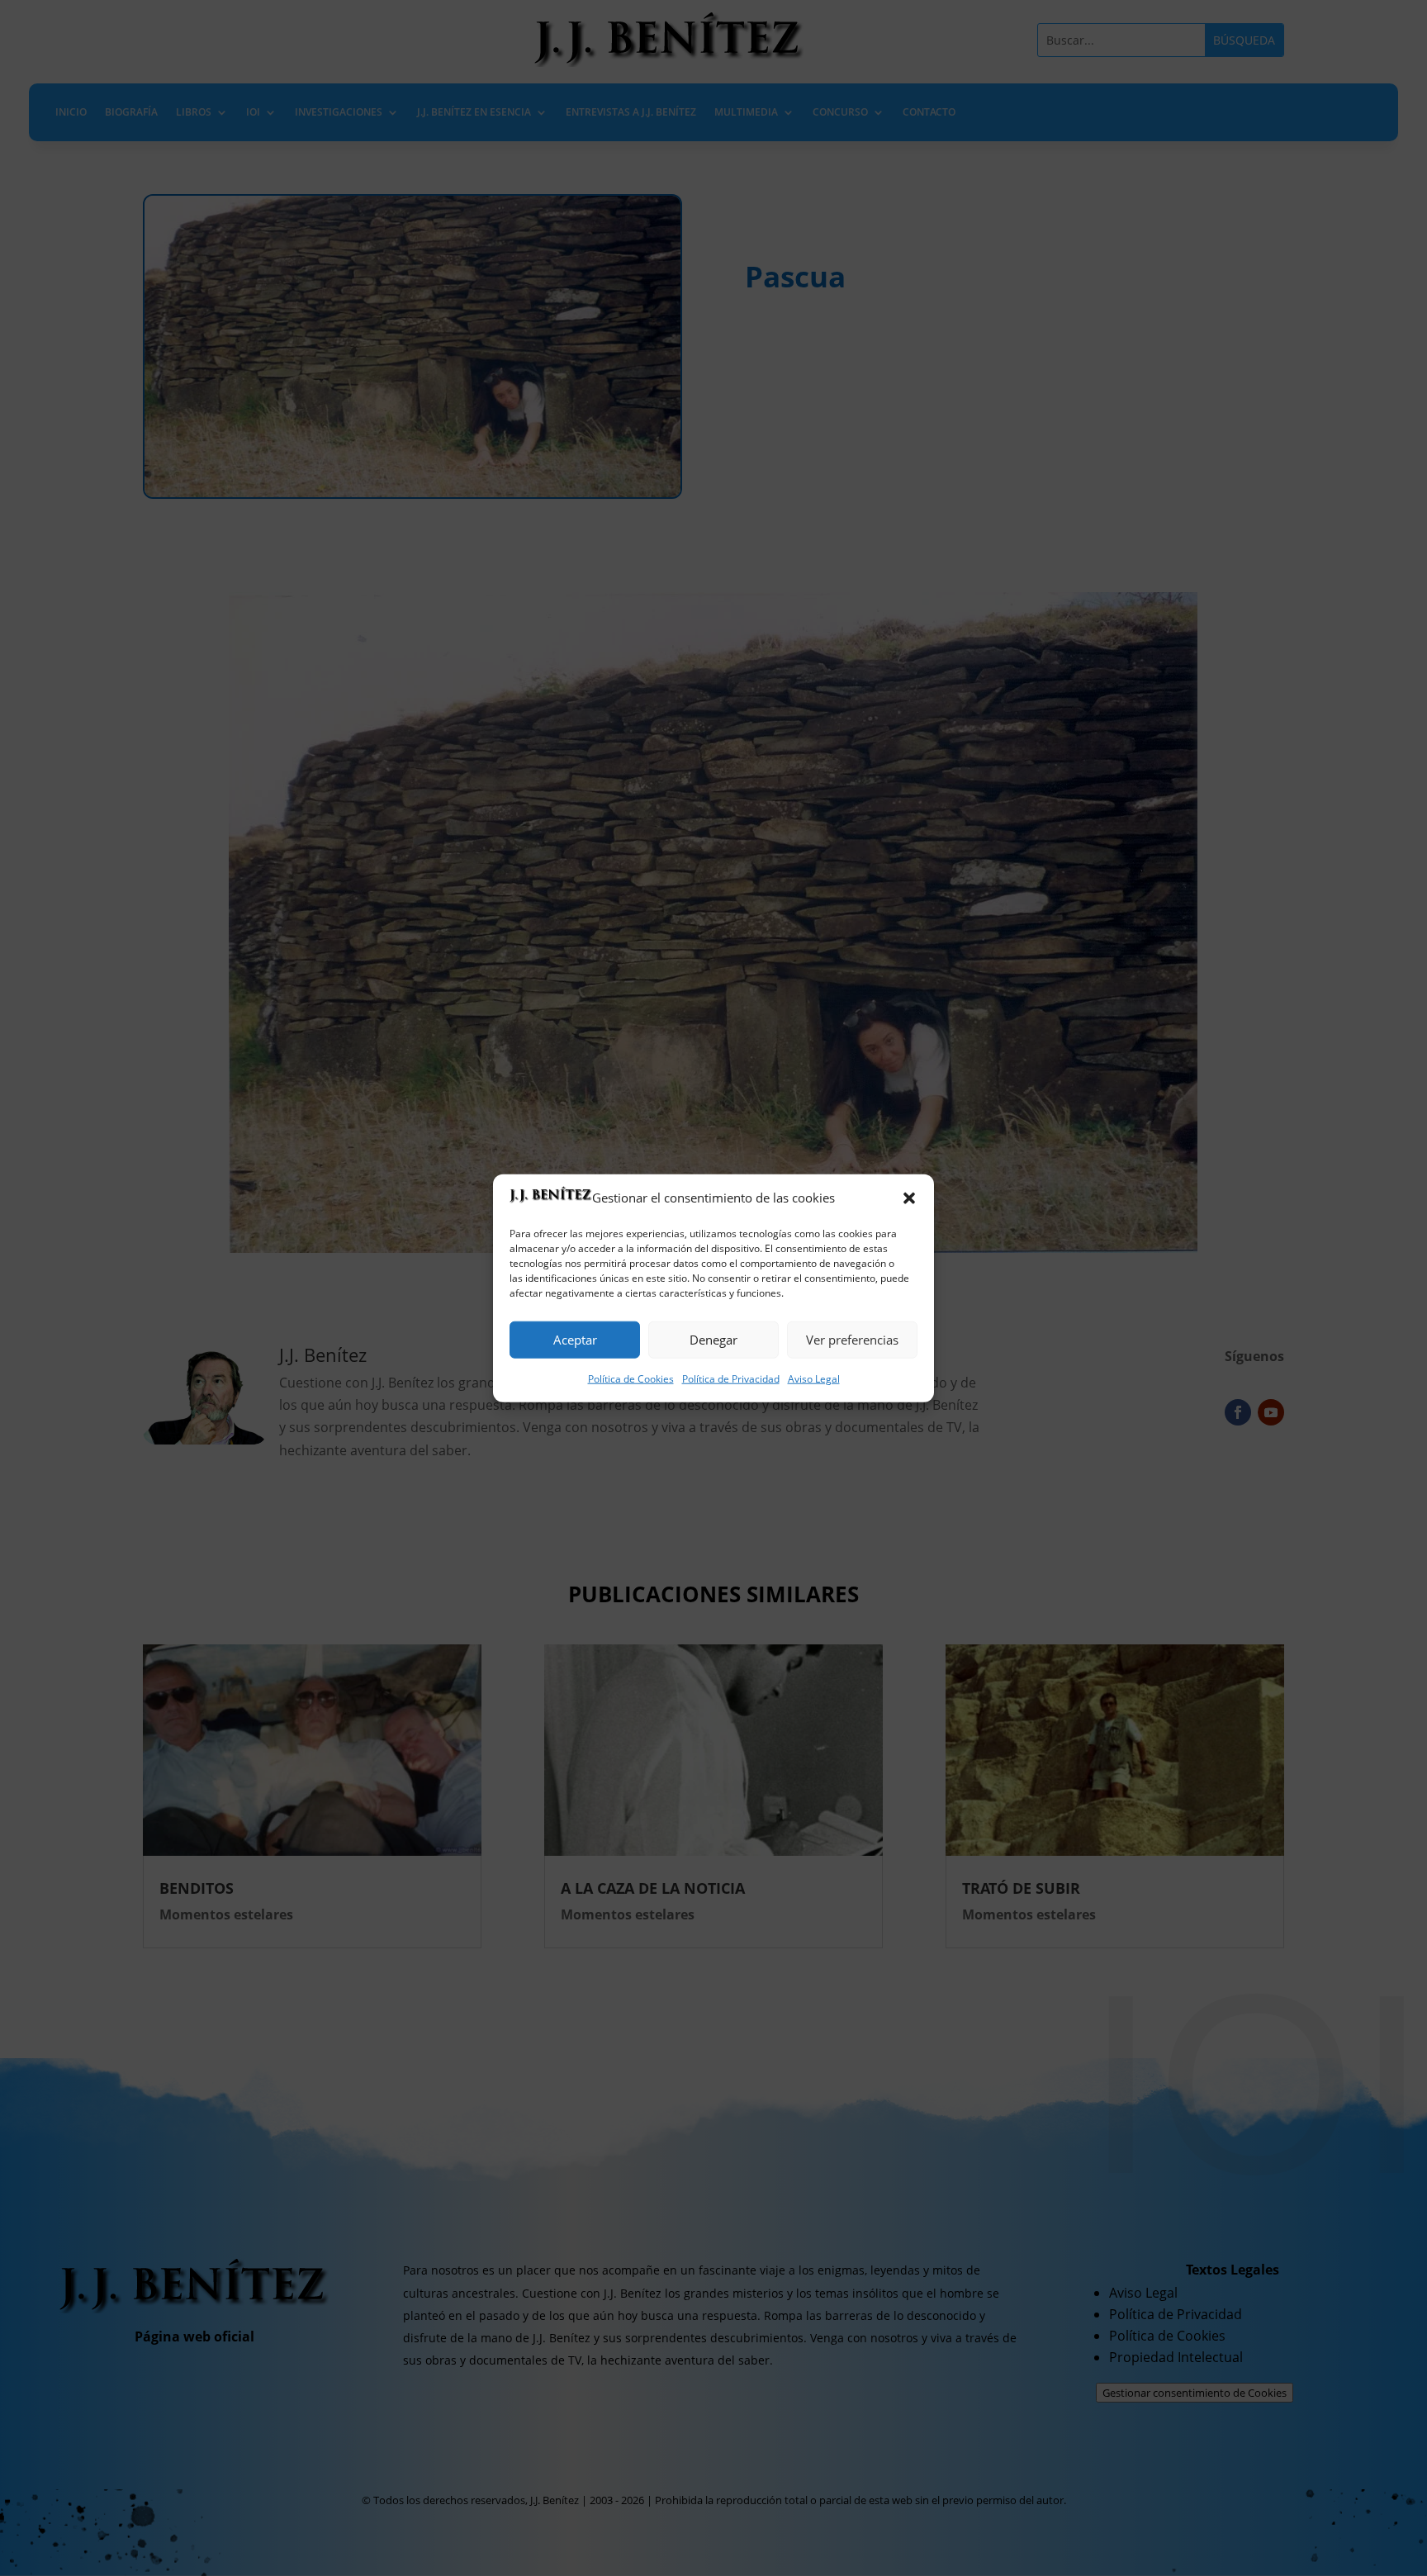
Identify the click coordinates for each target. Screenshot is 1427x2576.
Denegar (713, 1340)
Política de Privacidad (731, 1379)
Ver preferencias (852, 1340)
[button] (909, 1198)
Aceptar (575, 1340)
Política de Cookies (631, 1379)
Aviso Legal (814, 1379)
